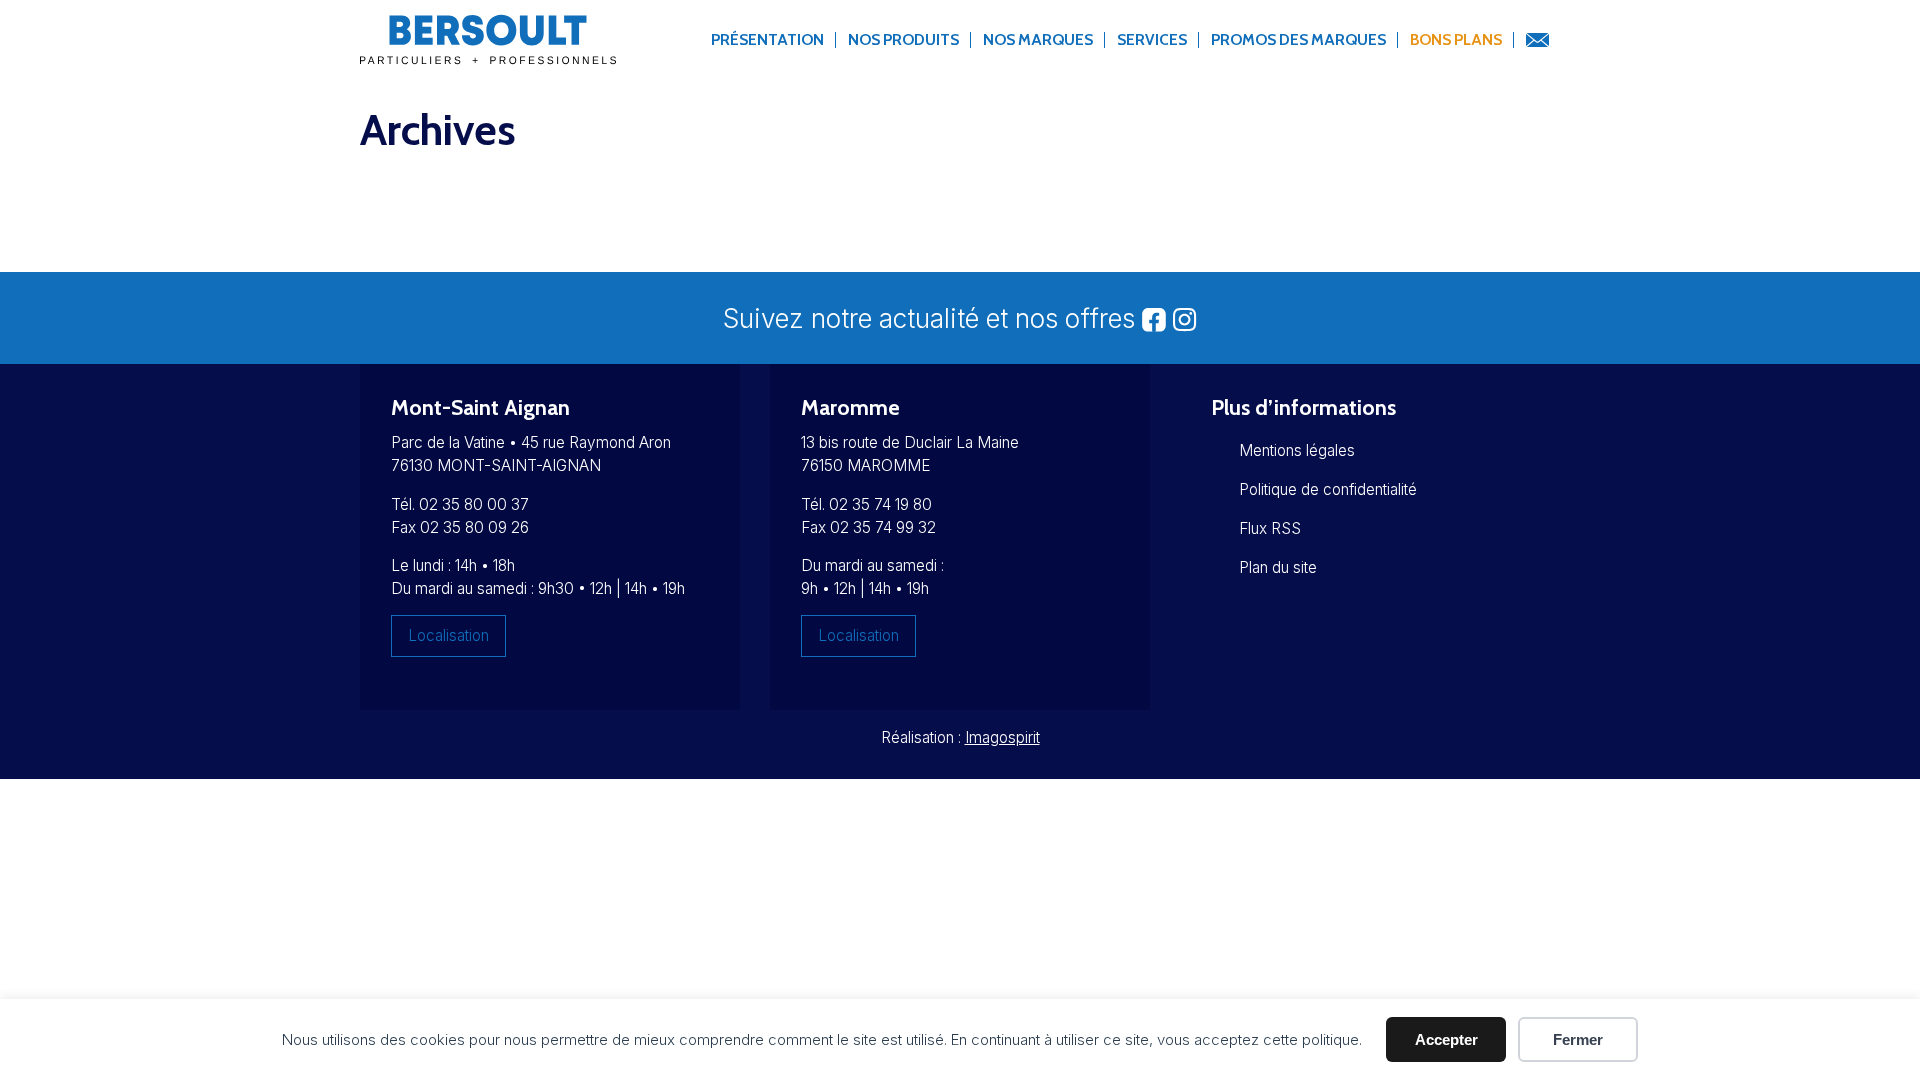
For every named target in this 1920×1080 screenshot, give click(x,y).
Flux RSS (1270, 528)
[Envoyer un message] (1537, 40)
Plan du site (1278, 567)
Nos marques (1038, 39)
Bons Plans (1456, 39)
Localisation (448, 635)
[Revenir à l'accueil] (488, 51)
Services (1152, 39)
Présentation (767, 39)
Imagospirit (1002, 737)
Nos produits (903, 39)
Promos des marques (1298, 39)
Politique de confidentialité (1328, 489)
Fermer (1578, 1039)
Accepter (1446, 1039)
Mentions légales (1297, 450)
